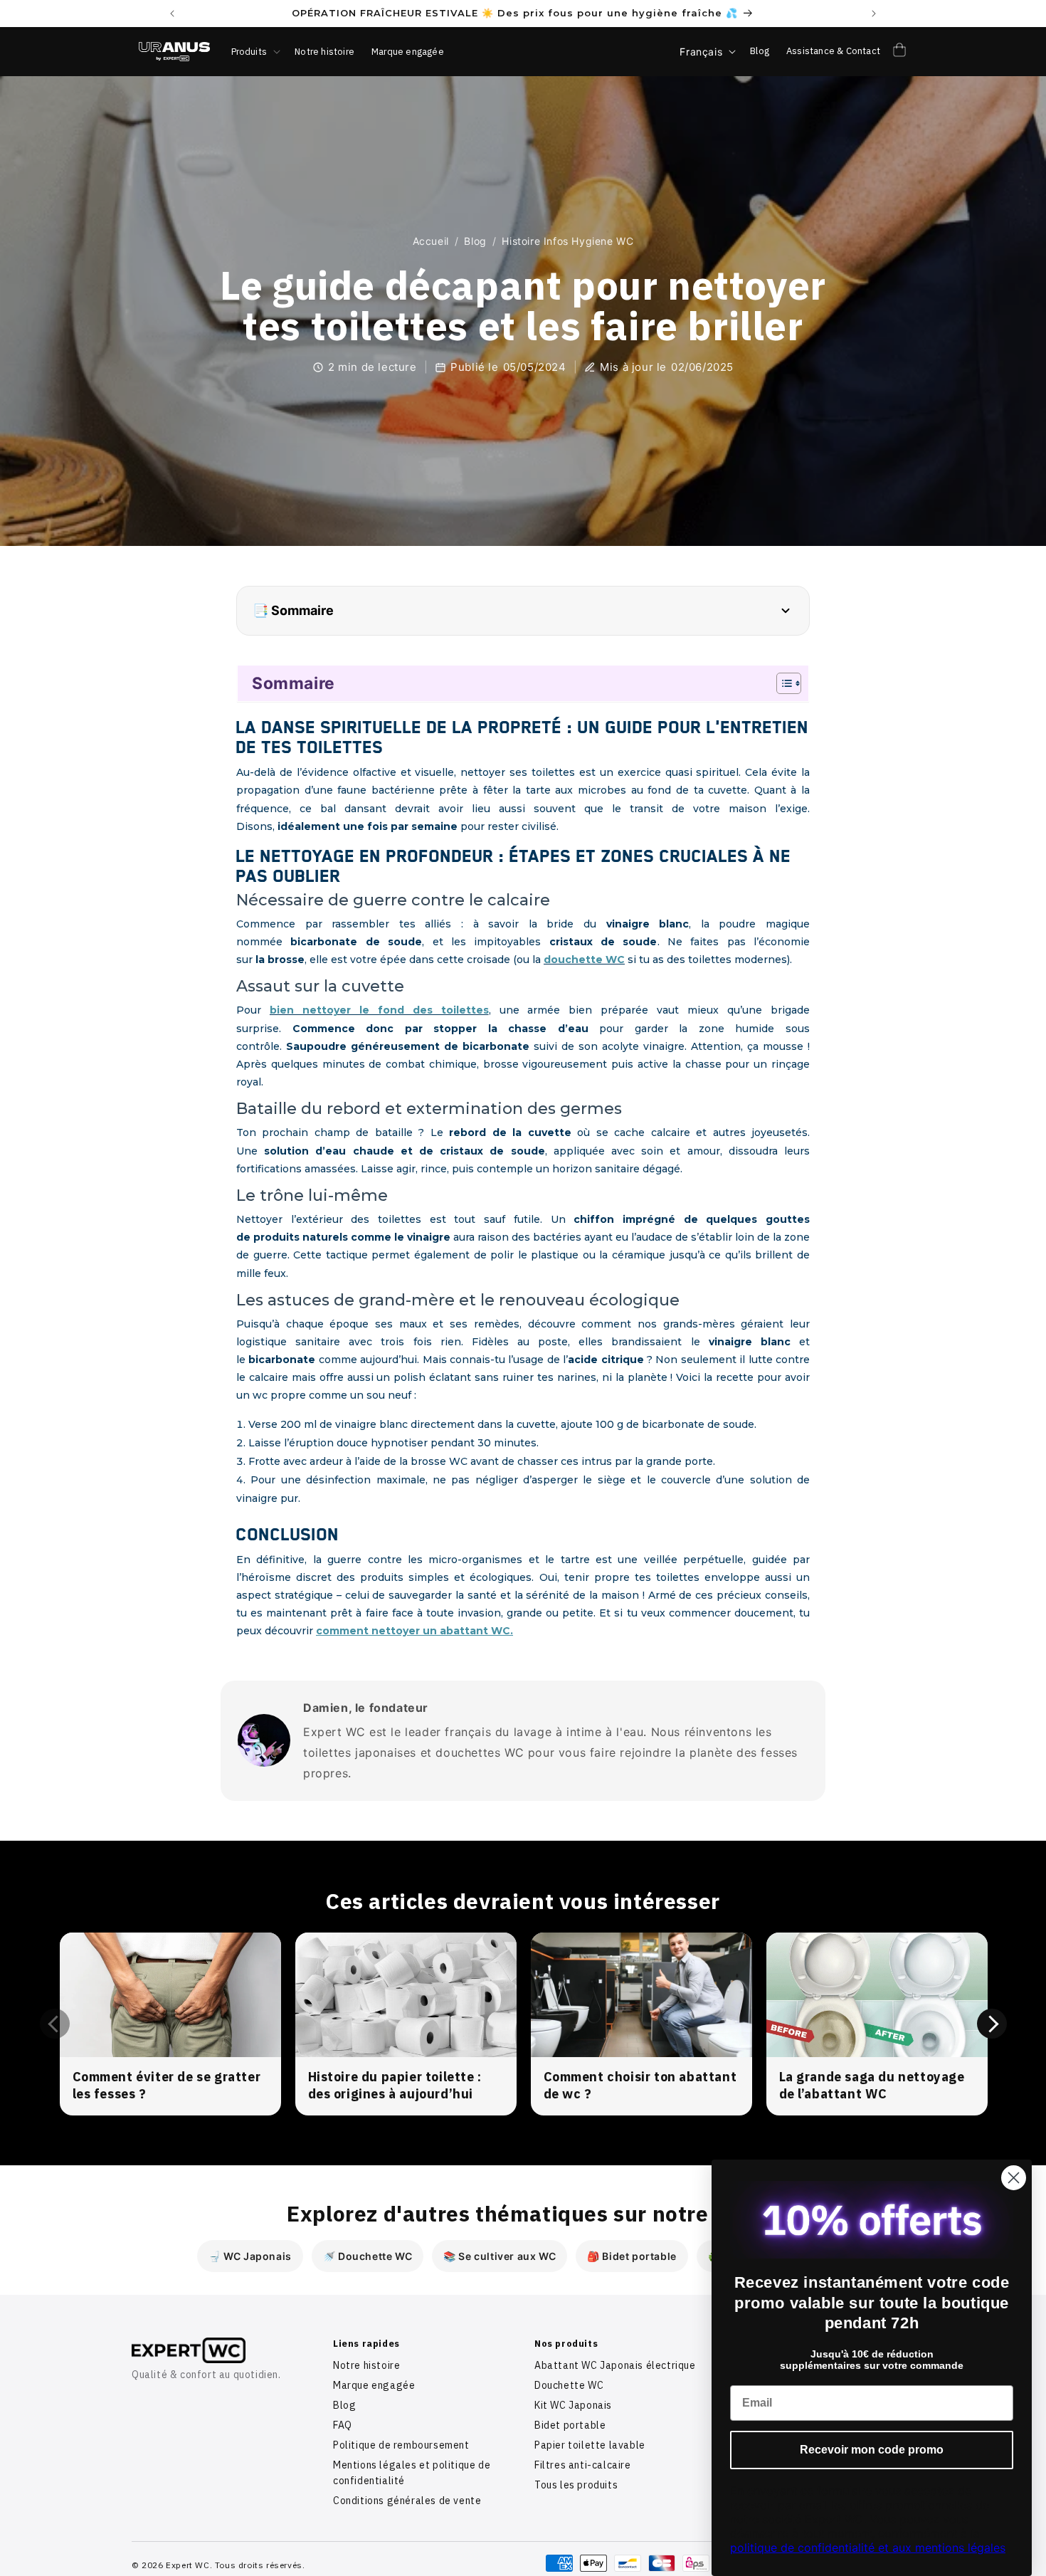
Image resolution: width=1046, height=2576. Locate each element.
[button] (255, 52)
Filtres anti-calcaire (583, 2465)
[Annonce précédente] (172, 14)
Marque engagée (374, 2385)
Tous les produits (576, 2485)
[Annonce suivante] (874, 14)
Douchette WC (569, 2385)
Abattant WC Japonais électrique (615, 2365)
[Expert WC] (221, 2350)
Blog (475, 241)
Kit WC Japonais (573, 2405)
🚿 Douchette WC (368, 2256)
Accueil (431, 241)
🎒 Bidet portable (632, 2256)
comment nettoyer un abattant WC (413, 1631)
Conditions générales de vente (407, 2501)
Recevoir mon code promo (872, 2450)
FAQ (343, 2425)
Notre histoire (366, 2365)
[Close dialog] (1014, 2178)
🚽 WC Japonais (250, 2256)
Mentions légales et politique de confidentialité (412, 2473)
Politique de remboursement (401, 2445)
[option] (170, 2024)
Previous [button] (55, 2024)
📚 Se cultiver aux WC (500, 2256)
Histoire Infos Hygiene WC (567, 241)
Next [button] (992, 2024)
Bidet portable (570, 2425)
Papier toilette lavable (590, 2445)
